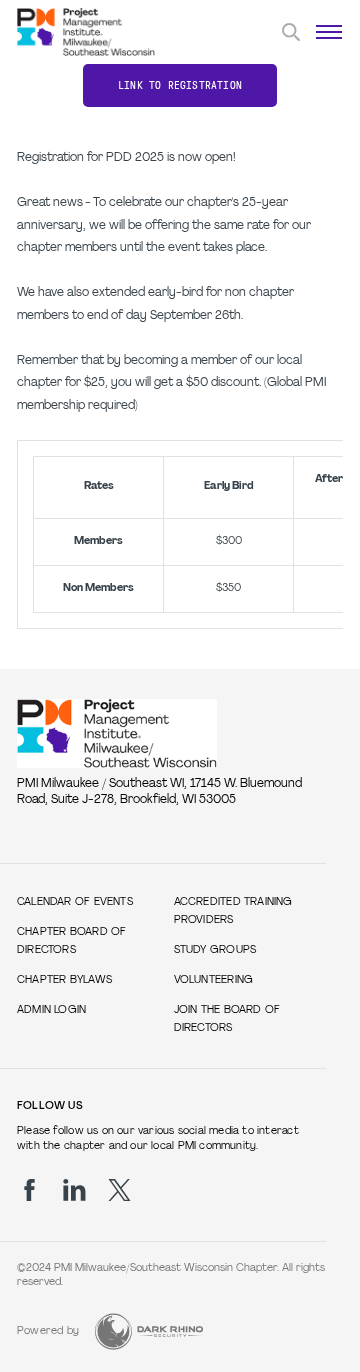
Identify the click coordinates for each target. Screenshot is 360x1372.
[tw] (119, 1190)
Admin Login (51, 1010)
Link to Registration (180, 85)
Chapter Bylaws (64, 980)
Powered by (48, 1331)
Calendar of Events (75, 902)
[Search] (291, 32)
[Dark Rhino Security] (149, 1331)
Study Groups (215, 950)
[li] (74, 1190)
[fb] (29, 1190)
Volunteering (214, 980)
